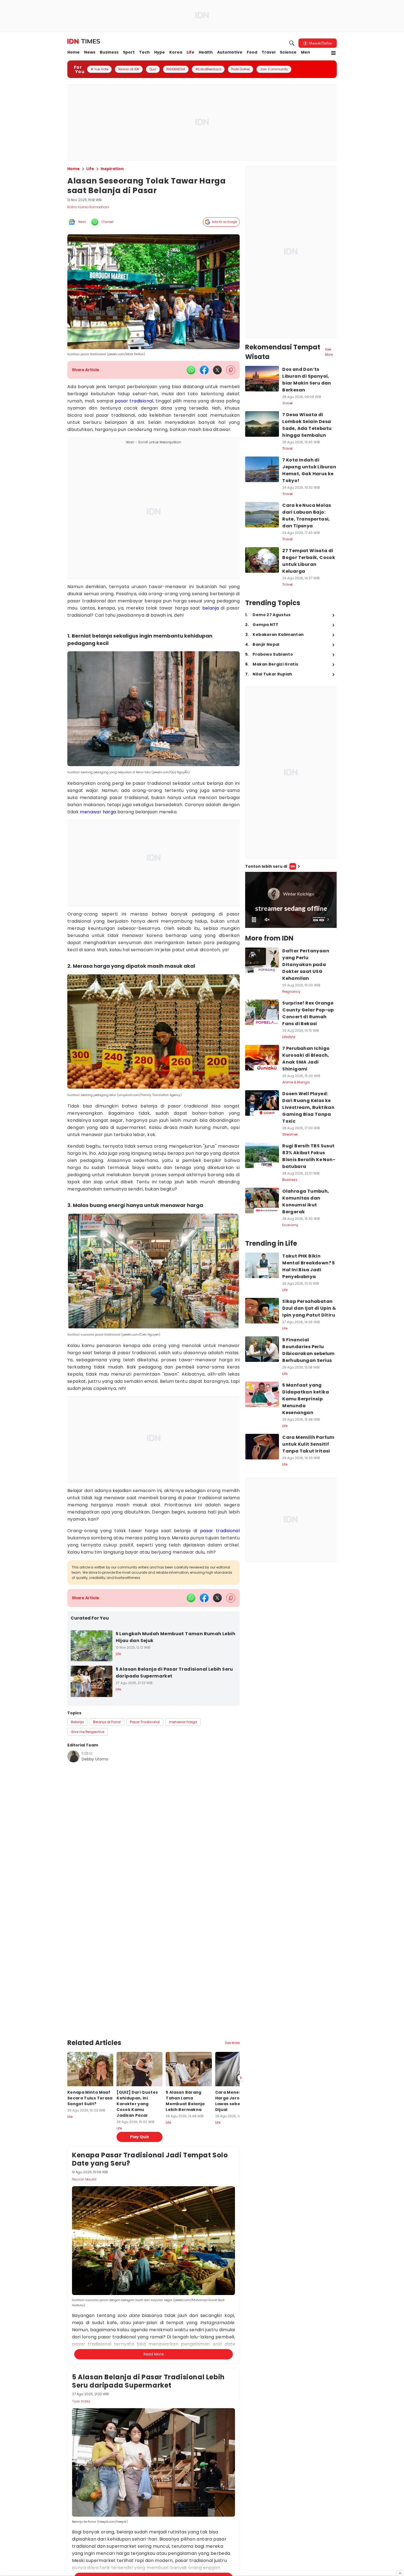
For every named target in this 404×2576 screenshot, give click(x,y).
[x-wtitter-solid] (217, 370)
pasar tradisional (134, 401)
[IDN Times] (84, 41)
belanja (211, 608)
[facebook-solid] (204, 370)
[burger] (333, 53)
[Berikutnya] (241, 2034)
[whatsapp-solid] (191, 370)
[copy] (231, 370)
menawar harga (98, 812)
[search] (292, 43)
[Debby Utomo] (73, 1756)
